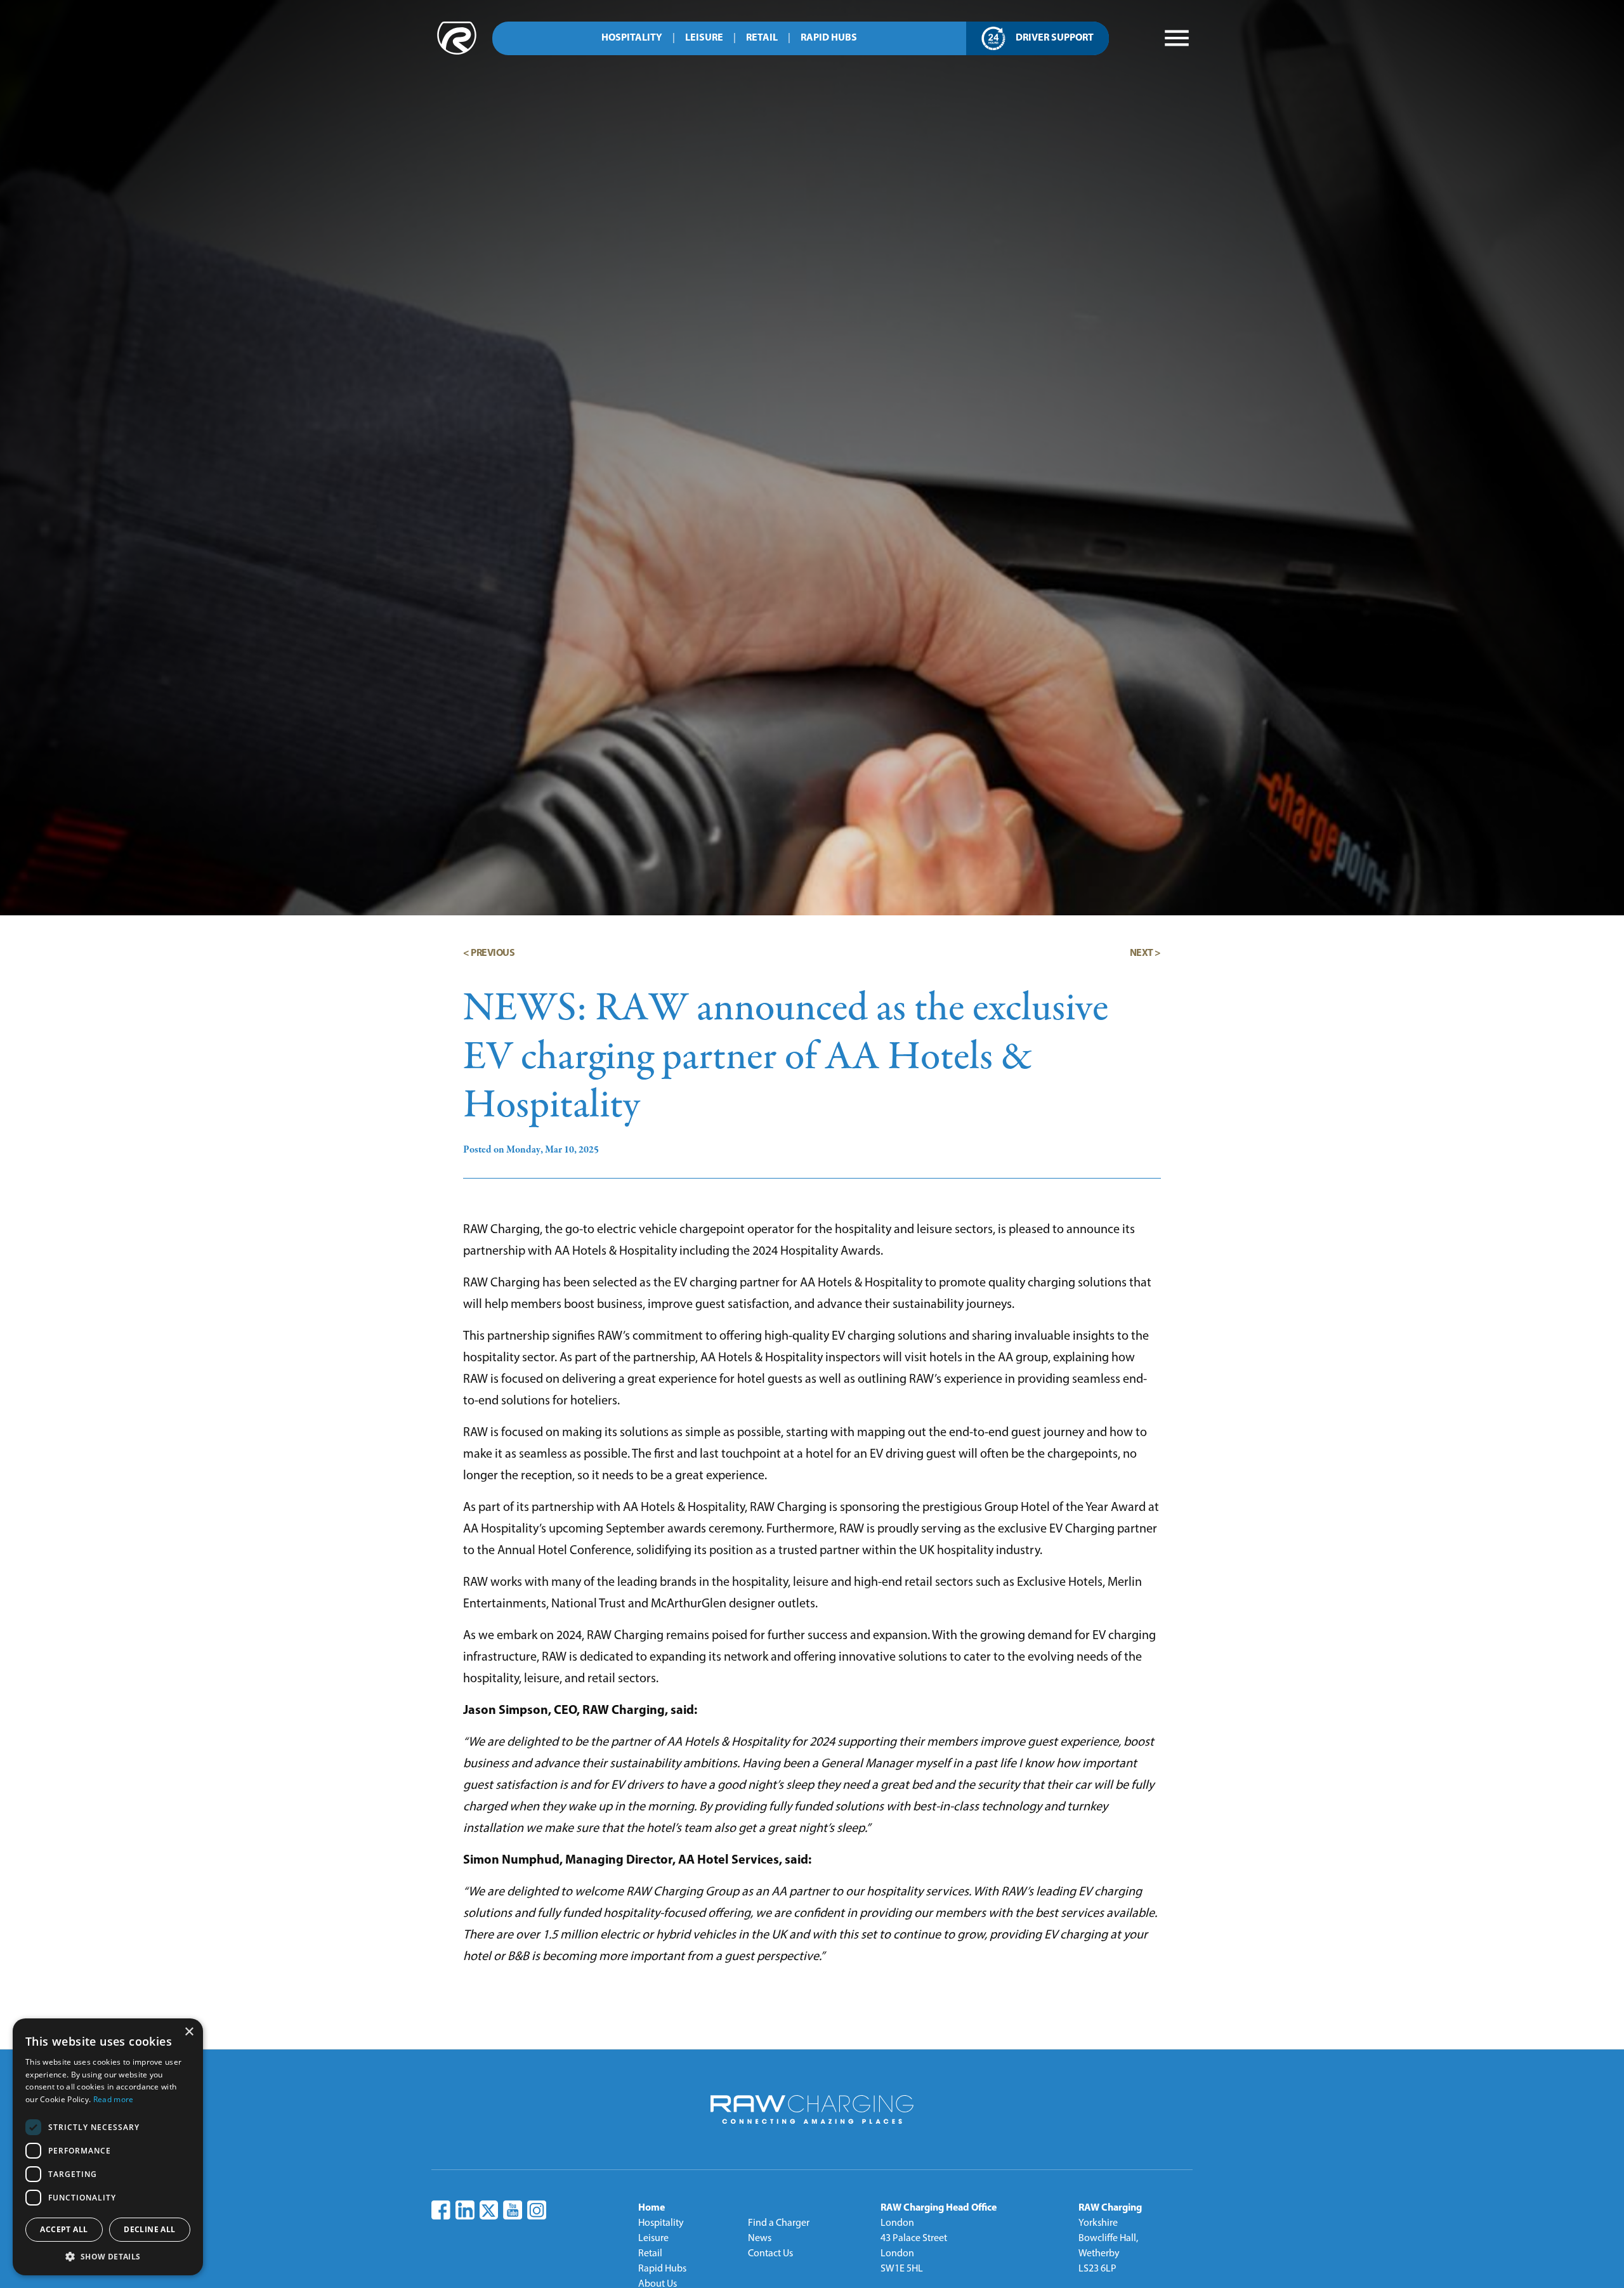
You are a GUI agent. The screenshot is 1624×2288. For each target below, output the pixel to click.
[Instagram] (537, 2210)
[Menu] (1177, 38)
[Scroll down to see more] (820, 2162)
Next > (1145, 953)
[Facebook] (441, 2210)
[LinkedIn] (465, 2210)
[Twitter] (488, 2211)
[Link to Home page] (457, 52)
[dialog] (108, 2147)
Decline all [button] (149, 2229)
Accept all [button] (64, 2229)
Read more (114, 2099)
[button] (108, 2256)
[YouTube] (513, 2210)
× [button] (189, 2032)
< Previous (489, 953)
